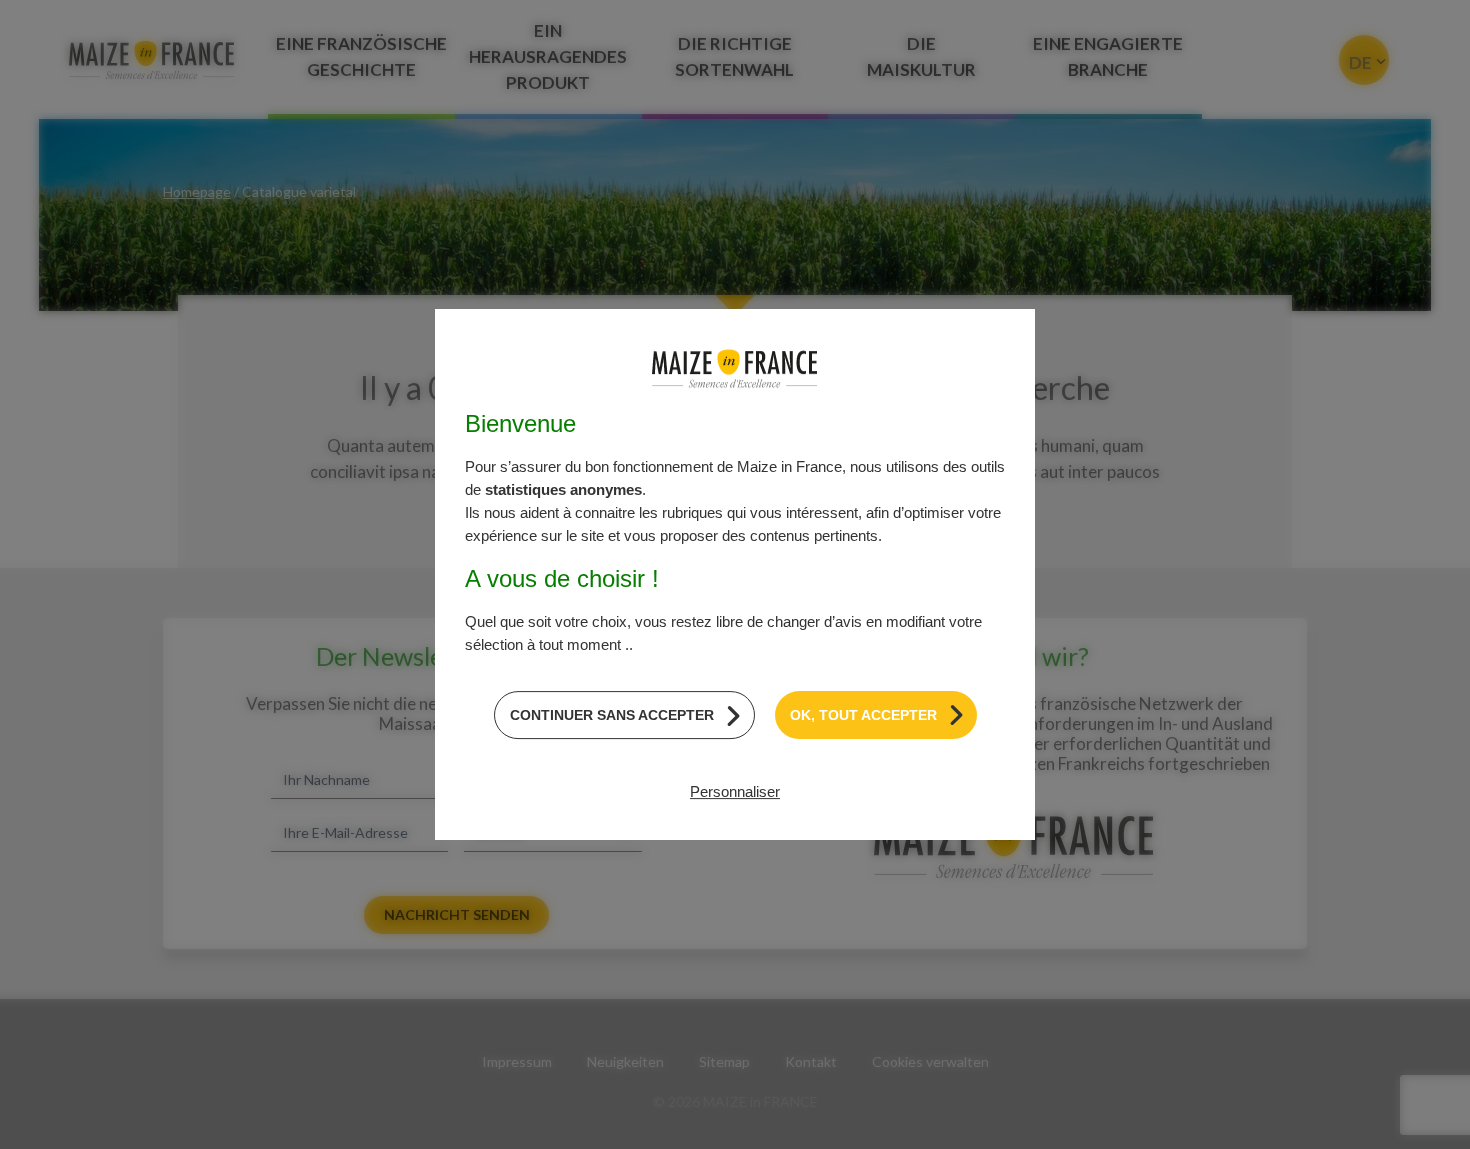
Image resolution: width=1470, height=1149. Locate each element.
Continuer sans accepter (612, 715)
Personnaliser (735, 791)
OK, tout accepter (863, 715)
